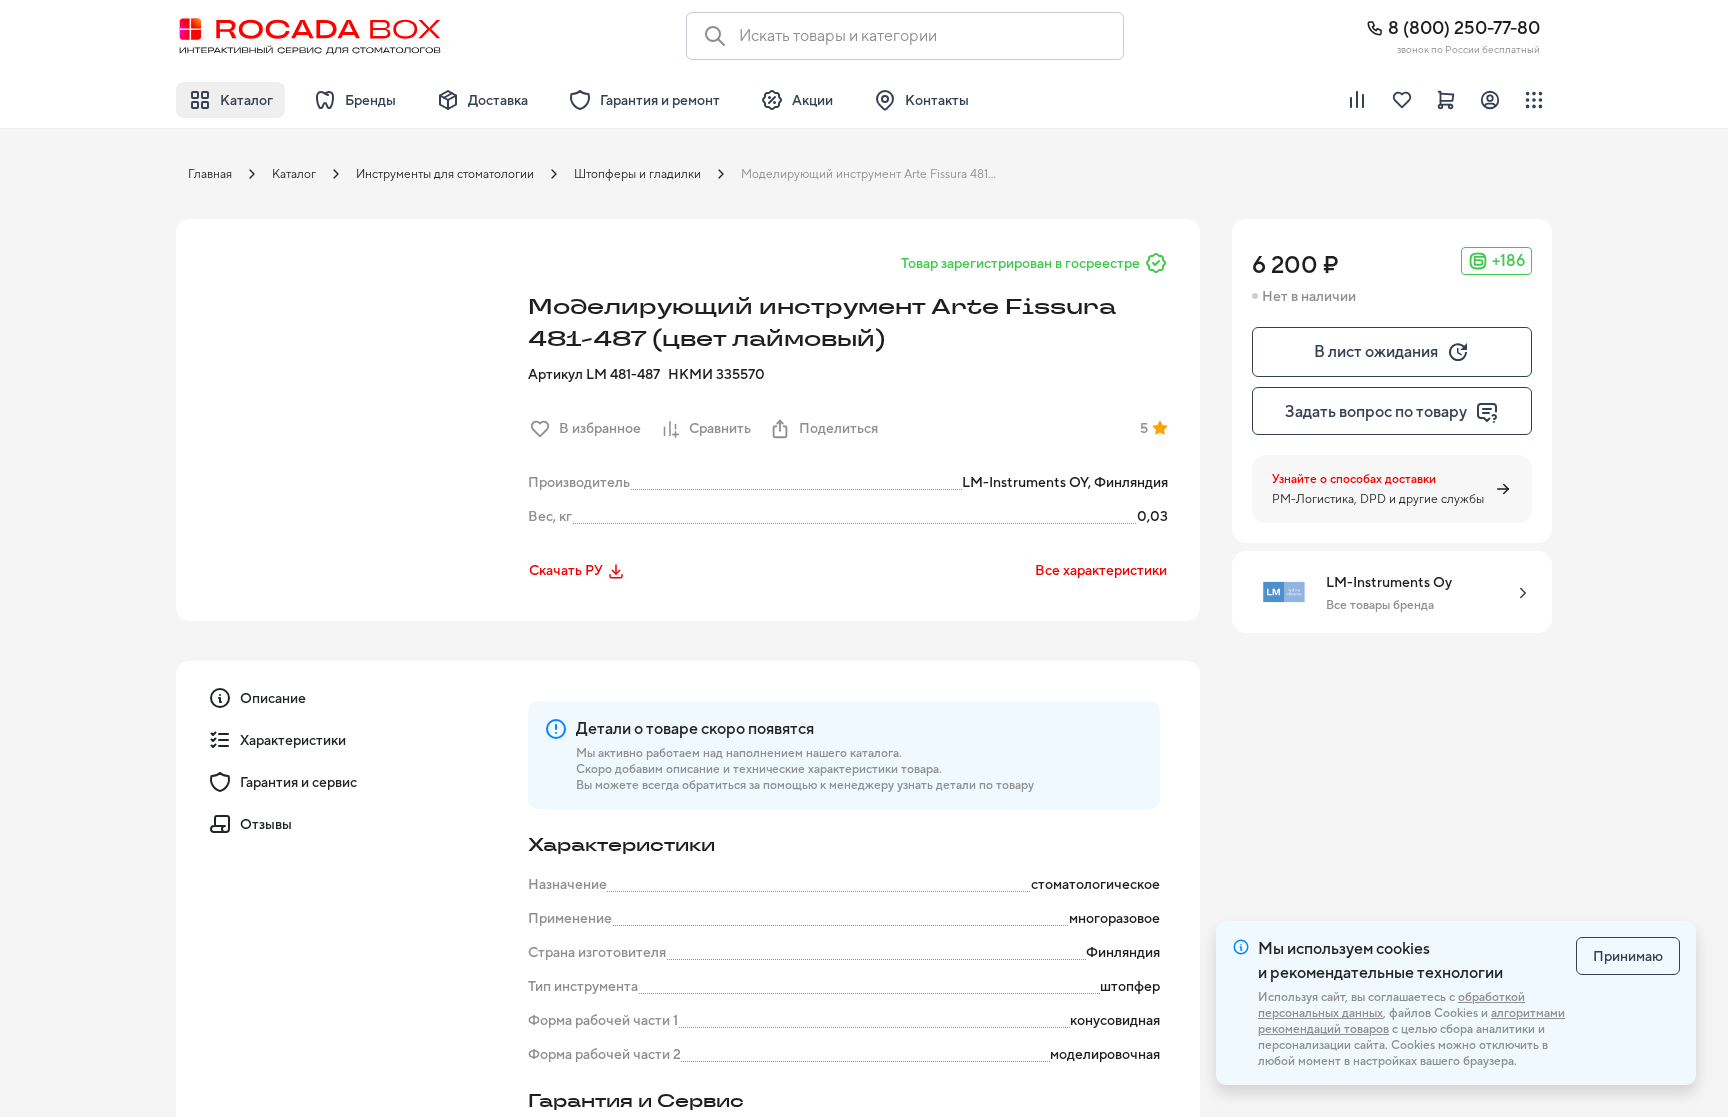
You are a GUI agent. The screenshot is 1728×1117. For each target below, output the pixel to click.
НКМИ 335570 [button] (716, 374)
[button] (346, 389)
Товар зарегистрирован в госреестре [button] (1020, 263)
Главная (210, 174)
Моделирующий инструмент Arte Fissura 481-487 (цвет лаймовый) (875, 174)
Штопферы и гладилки (637, 174)
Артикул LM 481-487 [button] (594, 374)
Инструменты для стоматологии (445, 174)
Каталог (294, 174)
